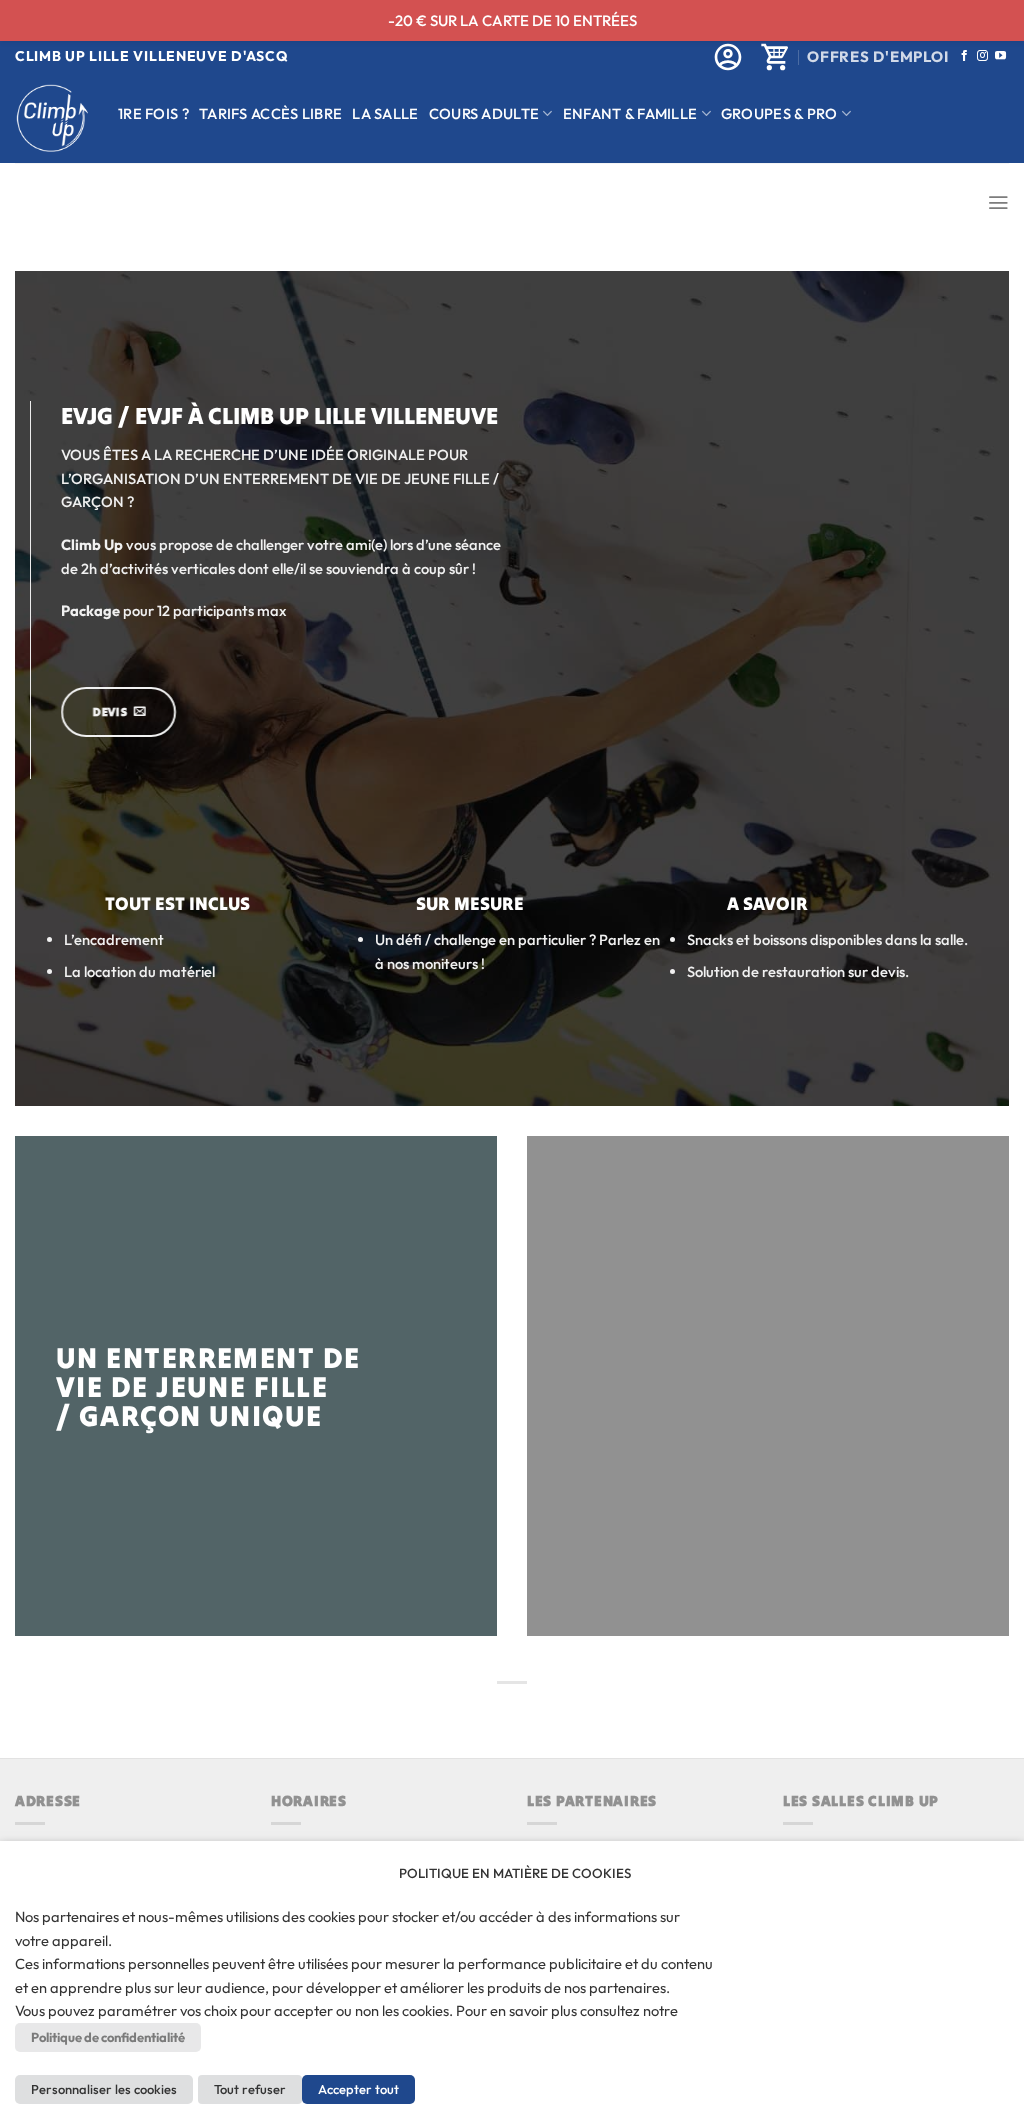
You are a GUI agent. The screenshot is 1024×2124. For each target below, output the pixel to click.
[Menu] (998, 202)
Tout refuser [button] (250, 2089)
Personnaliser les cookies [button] (104, 2089)
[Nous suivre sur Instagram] (982, 56)
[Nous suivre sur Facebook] (964, 56)
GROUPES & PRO (779, 113)
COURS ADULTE (484, 113)
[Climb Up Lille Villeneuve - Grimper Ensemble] (51, 118)
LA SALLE (385, 113)
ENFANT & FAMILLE (630, 113)
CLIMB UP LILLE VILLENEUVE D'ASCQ (151, 56)
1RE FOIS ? (153, 113)
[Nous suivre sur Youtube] (1000, 56)
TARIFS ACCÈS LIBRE (270, 113)
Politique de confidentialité (108, 2037)
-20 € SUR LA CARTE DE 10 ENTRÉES (512, 20)
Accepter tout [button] (358, 2089)
